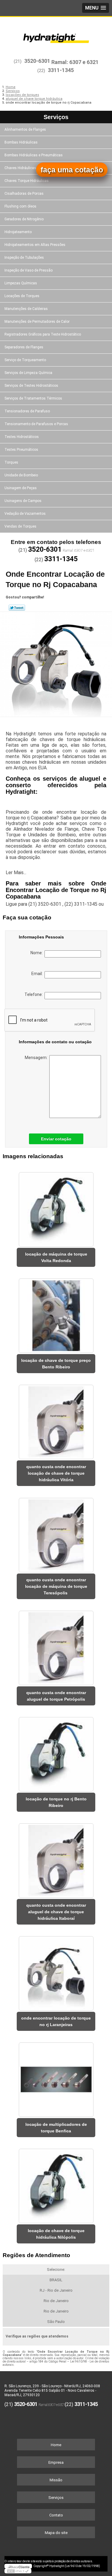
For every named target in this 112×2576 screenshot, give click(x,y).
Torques (11, 462)
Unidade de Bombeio (21, 475)
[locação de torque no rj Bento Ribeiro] (56, 1752)
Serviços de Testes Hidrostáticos (31, 386)
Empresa (56, 2462)
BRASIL (56, 2280)
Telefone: (34, 994)
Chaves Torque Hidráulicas (27, 181)
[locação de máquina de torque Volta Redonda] (56, 1207)
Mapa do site (56, 2533)
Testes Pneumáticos (21, 450)
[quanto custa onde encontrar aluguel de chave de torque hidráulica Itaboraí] (56, 1859)
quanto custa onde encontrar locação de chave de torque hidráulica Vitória (56, 1473)
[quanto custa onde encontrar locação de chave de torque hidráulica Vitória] (56, 1420)
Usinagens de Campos (23, 501)
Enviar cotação (56, 1139)
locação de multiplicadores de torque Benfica (56, 2128)
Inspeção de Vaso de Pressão (29, 270)
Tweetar (17, 608)
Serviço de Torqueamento (25, 360)
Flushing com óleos (20, 206)
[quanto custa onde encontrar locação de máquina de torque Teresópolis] (56, 1533)
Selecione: (56, 2269)
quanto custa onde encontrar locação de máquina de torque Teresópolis (56, 1586)
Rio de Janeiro (56, 2301)
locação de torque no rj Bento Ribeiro (56, 1802)
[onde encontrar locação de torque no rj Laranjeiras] (56, 1971)
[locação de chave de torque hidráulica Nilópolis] (56, 2184)
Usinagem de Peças (21, 488)
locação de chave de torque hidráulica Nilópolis (56, 2234)
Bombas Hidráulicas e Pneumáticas (34, 155)
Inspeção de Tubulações (24, 258)
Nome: (37, 953)
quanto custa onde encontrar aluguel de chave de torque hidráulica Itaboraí (56, 1912)
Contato (56, 2515)
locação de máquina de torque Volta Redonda (56, 1257)
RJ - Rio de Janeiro (56, 2290)
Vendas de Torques (20, 526)
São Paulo (56, 2322)
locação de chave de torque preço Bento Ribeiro (56, 1364)
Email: (38, 974)
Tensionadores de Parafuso (27, 411)
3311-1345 (61, 70)
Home (56, 2445)
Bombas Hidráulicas (21, 142)
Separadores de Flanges (24, 347)
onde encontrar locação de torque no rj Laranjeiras (56, 2021)
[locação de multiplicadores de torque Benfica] (56, 2078)
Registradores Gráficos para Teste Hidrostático (43, 334)
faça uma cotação (72, 170)
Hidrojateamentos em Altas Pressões (35, 245)
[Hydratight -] (56, 35)
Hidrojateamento (18, 232)
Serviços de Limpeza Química (28, 373)
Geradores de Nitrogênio (24, 219)
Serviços (56, 117)
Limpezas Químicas (21, 283)
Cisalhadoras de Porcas (24, 194)
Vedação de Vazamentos (25, 514)
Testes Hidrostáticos (22, 437)
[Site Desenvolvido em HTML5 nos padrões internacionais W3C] (18, 2571)
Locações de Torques (22, 296)
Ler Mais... (16, 873)
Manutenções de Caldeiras (26, 309)
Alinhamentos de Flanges (25, 130)
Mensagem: (37, 1058)
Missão (56, 2480)
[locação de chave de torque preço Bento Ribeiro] (56, 1314)
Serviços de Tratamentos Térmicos (33, 398)
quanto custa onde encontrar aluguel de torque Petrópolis (56, 1696)
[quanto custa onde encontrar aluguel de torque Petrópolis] (56, 1646)
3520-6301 (37, 61)
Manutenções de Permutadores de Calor (37, 322)
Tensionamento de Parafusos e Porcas (36, 424)
